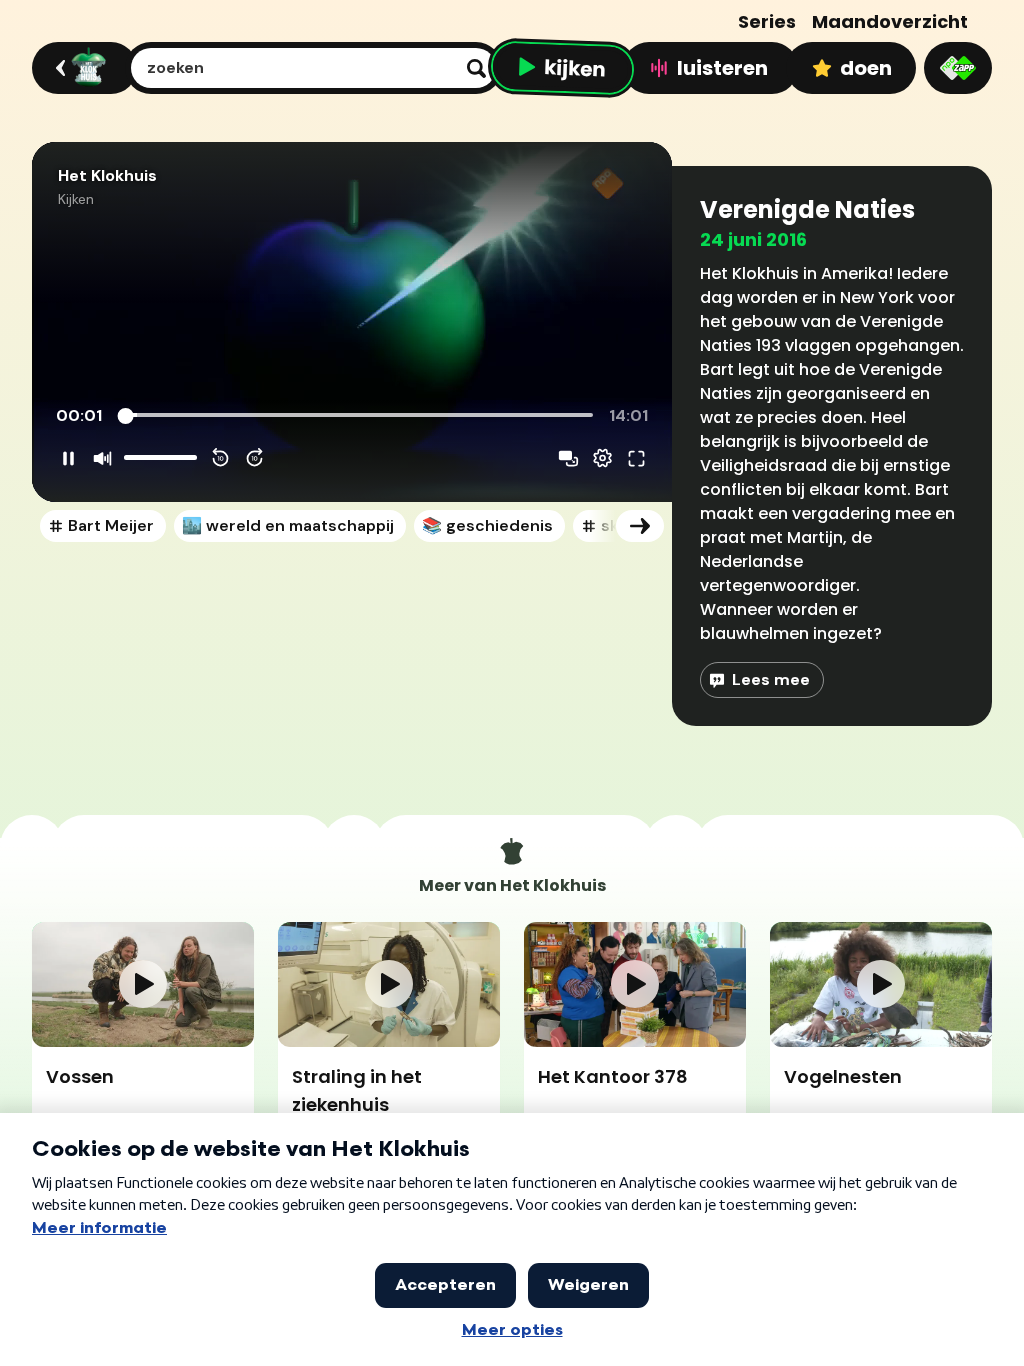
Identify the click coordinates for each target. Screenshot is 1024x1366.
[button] (352, 322)
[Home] (81, 68)
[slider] (358, 416)
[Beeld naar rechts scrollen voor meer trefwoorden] (640, 526)
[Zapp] (958, 68)
